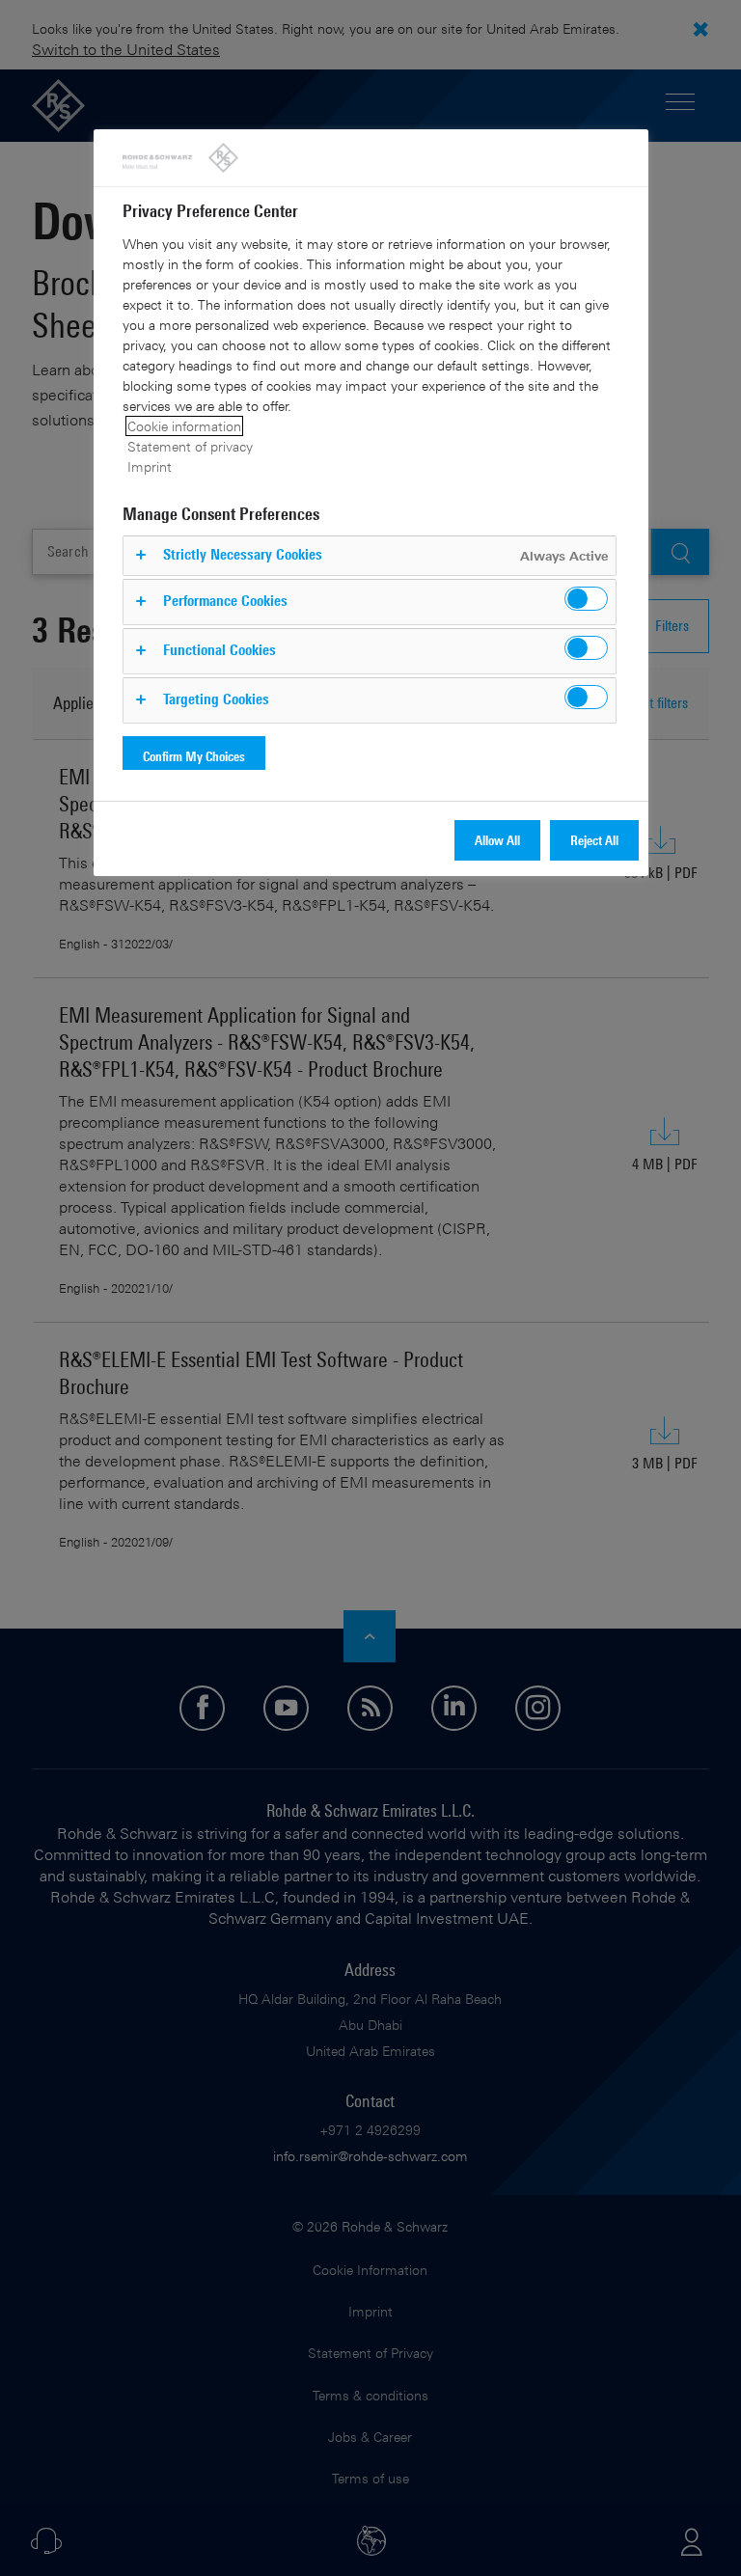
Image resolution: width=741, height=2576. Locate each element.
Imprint (150, 466)
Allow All (497, 840)
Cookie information (184, 426)
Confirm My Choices (194, 756)
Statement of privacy (190, 446)
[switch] (586, 599)
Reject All (594, 840)
